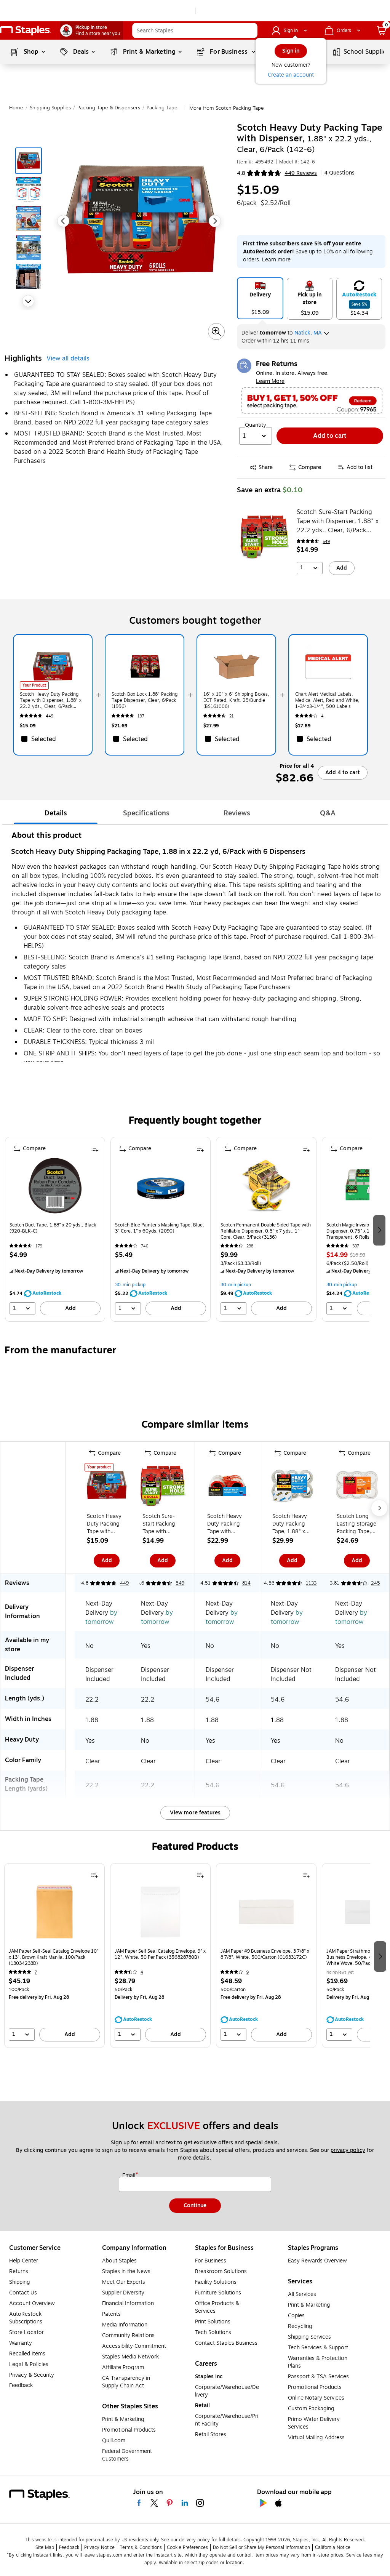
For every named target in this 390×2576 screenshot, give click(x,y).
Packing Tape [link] (162, 108)
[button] (250, 30)
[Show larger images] (216, 331)
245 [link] (376, 1583)
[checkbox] (53, 739)
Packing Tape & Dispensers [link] (109, 108)
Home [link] (16, 108)
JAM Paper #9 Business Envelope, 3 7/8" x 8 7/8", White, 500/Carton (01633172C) (265, 1954)
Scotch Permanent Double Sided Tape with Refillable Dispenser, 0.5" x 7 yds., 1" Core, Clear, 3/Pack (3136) (266, 1231)
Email (129, 2176)
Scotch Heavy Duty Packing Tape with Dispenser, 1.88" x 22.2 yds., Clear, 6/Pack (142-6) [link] (51, 700)
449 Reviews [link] (301, 173)
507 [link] (356, 1246)
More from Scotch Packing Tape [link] (227, 108)
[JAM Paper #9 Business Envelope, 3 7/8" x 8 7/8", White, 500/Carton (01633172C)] (266, 1915)
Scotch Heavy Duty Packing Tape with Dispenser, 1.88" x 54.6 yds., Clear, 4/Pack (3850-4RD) (225, 1524)
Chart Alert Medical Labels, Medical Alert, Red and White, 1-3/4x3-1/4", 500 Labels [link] (327, 700)
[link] (92, 30)
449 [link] (50, 716)
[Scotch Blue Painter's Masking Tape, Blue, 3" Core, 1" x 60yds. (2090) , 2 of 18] (161, 1188)
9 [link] (248, 1972)
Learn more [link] (276, 260)
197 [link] (141, 716)
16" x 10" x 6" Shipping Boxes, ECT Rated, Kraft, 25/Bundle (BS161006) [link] (236, 700)
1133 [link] (311, 1583)
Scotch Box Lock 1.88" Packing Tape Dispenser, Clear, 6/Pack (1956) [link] (145, 700)
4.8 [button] (241, 173)
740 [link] (145, 1246)
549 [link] (326, 542)
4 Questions (339, 173)
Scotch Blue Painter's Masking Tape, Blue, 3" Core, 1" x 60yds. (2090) (160, 1228)
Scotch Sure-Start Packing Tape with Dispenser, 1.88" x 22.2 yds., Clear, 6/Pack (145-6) (338, 521)
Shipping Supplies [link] (50, 108)
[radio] (260, 298)
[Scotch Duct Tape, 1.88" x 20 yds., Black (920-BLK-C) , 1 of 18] (55, 1188)
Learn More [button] (270, 381)
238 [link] (250, 1246)
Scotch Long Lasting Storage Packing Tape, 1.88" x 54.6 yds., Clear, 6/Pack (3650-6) (356, 1524)
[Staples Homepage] (26, 31)
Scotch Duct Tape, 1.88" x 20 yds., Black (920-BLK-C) (53, 1228)
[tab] (56, 813)
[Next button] (28, 301)
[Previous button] (63, 221)
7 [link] (36, 1972)
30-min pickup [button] (130, 1285)
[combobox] (195, 30)
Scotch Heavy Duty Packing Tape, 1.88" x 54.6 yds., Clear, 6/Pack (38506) (290, 1524)
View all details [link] (68, 359)
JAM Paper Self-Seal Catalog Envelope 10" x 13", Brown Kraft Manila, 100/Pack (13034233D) (54, 1957)
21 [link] (232, 716)
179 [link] (39, 1246)
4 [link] (322, 716)
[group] (55, 1229)
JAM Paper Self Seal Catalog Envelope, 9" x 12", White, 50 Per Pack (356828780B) (160, 1954)
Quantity (256, 425)
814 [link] (246, 1583)
